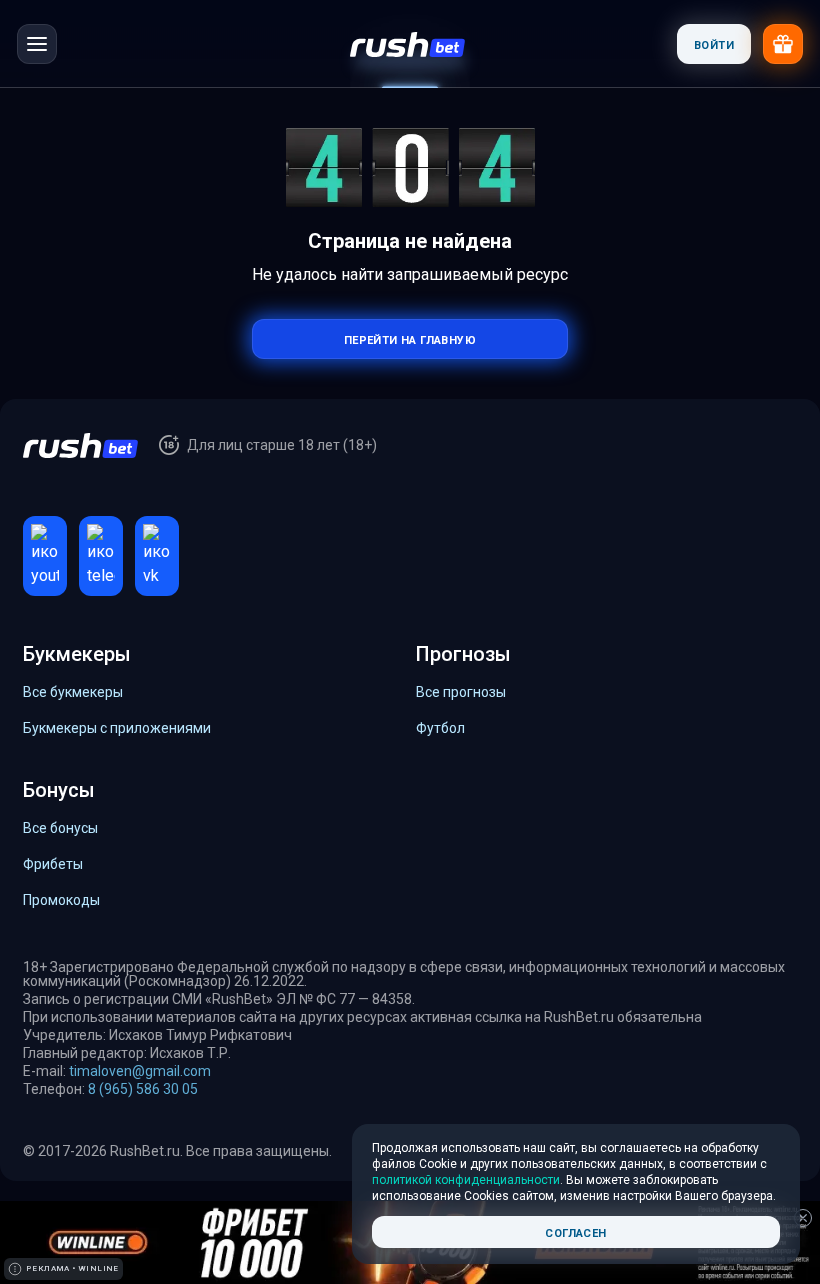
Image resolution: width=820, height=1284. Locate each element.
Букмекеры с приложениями (117, 728)
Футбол (440, 728)
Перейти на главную (410, 338)
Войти (714, 43)
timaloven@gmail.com (140, 1071)
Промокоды (61, 900)
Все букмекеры (73, 692)
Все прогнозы (461, 692)
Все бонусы (60, 828)
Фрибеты (53, 864)
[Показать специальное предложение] (783, 44)
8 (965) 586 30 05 (143, 1089)
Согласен (575, 1231)
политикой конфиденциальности (466, 1180)
